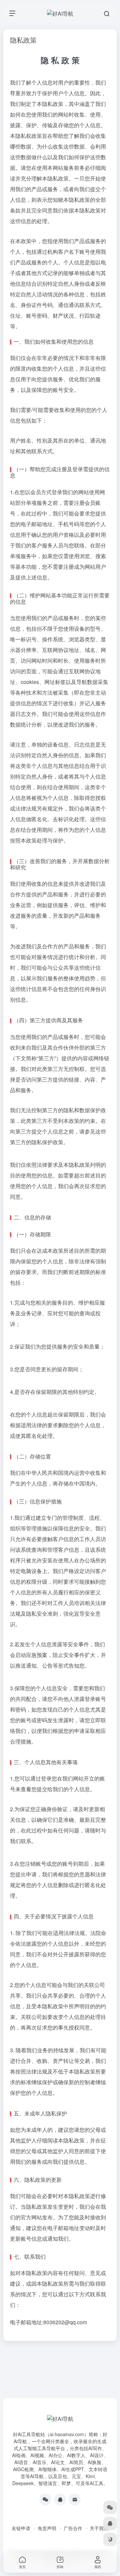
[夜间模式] (110, 2539)
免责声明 (47, 2528)
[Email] (75, 2499)
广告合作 (73, 2528)
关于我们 (99, 2528)
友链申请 (21, 2528)
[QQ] (60, 2499)
